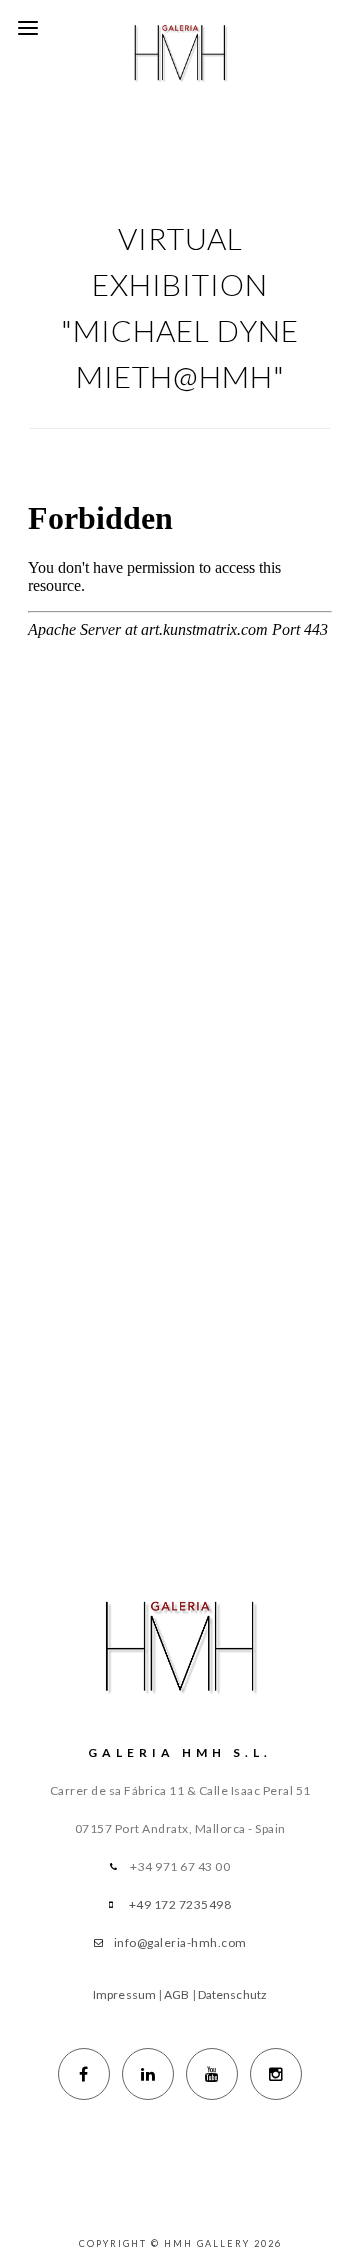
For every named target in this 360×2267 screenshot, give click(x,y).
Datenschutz (232, 1994)
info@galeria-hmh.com (180, 1942)
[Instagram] (276, 2074)
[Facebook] (84, 2074)
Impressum (124, 1994)
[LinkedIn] (148, 2074)
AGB (176, 1994)
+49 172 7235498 (180, 1904)
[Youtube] (212, 2074)
